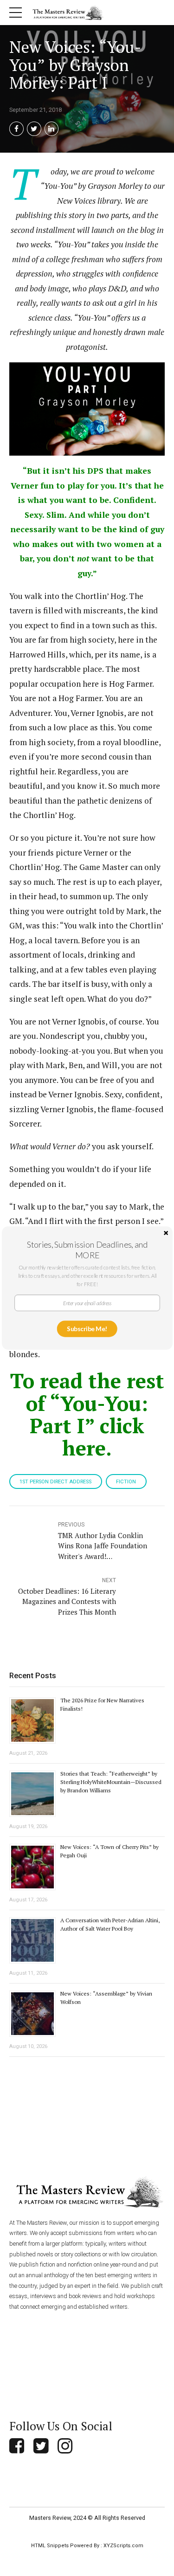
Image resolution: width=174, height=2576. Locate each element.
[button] (87, 1249)
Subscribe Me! (87, 1329)
